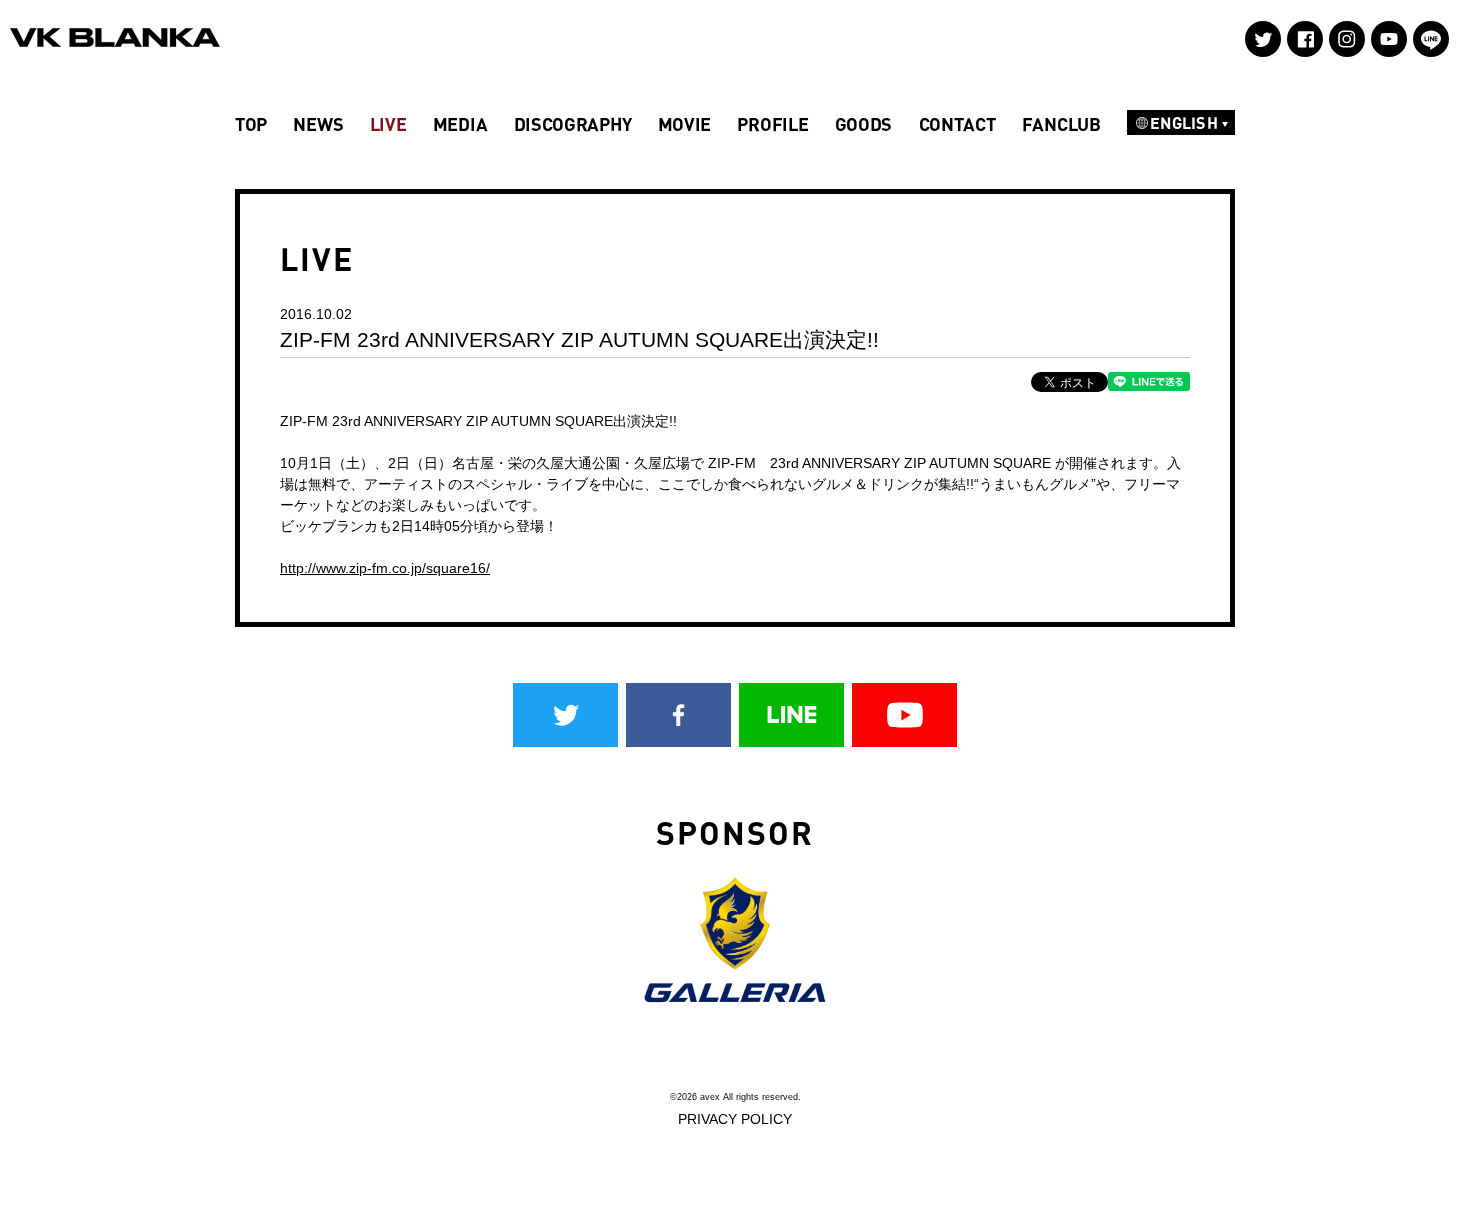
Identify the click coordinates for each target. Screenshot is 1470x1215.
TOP (251, 124)
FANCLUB (1061, 124)
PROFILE (772, 124)
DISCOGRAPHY (573, 124)
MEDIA (460, 124)
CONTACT (957, 124)
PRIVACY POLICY (735, 1119)
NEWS (318, 124)
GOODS (864, 124)
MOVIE (685, 124)
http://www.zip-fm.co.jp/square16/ (385, 568)
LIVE (388, 124)
